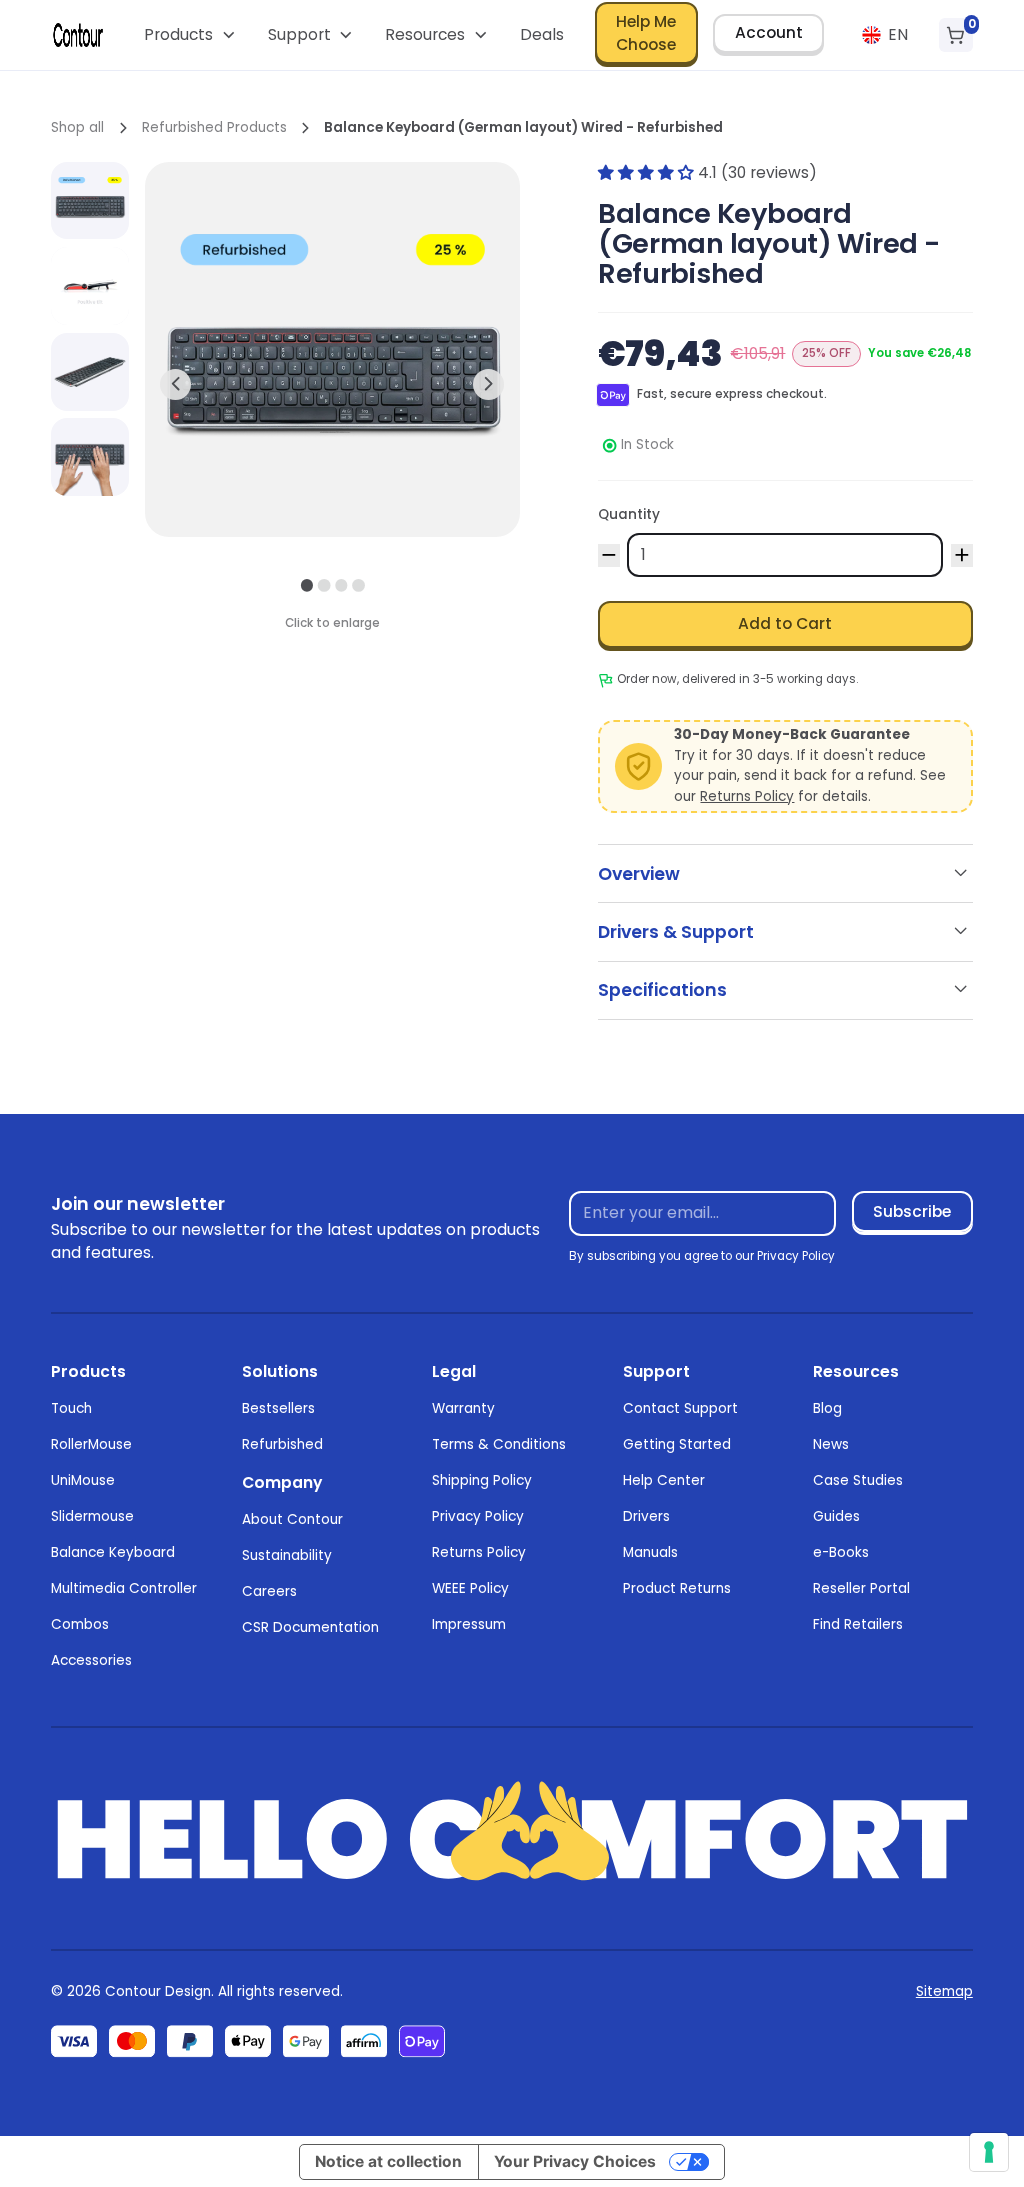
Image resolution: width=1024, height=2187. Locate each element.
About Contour (292, 1519)
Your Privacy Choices (575, 2161)
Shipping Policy (482, 1480)
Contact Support (680, 1408)
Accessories (91, 1660)
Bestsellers (278, 1408)
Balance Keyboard (113, 1552)
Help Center (664, 1480)
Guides (836, 1516)
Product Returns (677, 1588)
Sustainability (287, 1555)
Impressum (469, 1624)
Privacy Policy (478, 1516)
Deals (542, 34)
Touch (71, 1408)
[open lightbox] (90, 201)
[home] (78, 35)
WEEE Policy (470, 1588)
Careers (269, 1591)
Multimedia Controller (124, 1588)
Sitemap (944, 1991)
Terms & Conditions (499, 1444)
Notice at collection (388, 2161)
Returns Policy (747, 796)
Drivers (646, 1516)
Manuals (650, 1552)
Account (769, 32)
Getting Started (677, 1444)
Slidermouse (92, 1516)
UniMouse (83, 1480)
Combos (80, 1624)
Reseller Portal (861, 1588)
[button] (190, 35)
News (831, 1444)
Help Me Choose (646, 33)
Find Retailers (858, 1624)
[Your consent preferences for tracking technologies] (989, 2152)
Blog (827, 1408)
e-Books (841, 1552)
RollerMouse (91, 1444)
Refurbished (282, 1444)
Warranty (463, 1408)
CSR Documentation (310, 1627)
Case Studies (858, 1480)
